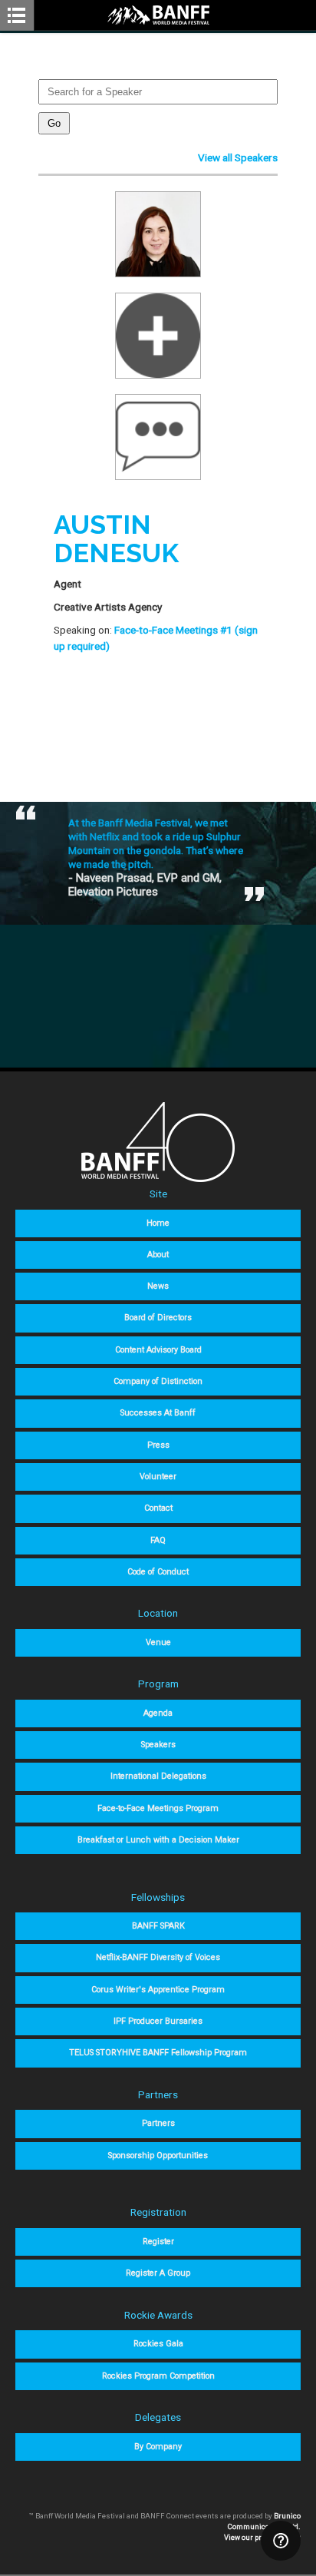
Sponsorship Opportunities (158, 2155)
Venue (158, 1642)
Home (158, 1223)
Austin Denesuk (116, 539)
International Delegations (158, 1776)
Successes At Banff (158, 1413)
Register (158, 2242)
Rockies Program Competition (158, 2376)
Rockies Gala (158, 2344)
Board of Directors (158, 1318)
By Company (158, 2447)
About (158, 1255)
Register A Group (158, 2273)
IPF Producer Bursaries (158, 2021)
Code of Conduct (158, 1572)
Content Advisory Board (158, 1350)
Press (158, 1445)
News (158, 1286)
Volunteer (158, 1477)
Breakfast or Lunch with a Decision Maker (158, 1840)
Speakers (158, 1745)
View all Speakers (238, 157)
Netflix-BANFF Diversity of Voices (158, 1957)
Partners (158, 2123)
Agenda (158, 1713)
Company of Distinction (158, 1381)
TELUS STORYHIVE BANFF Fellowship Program (158, 2053)
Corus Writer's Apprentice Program (158, 1990)
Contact (158, 1508)
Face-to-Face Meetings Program (158, 1808)
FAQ (158, 1540)
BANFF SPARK (158, 1926)
